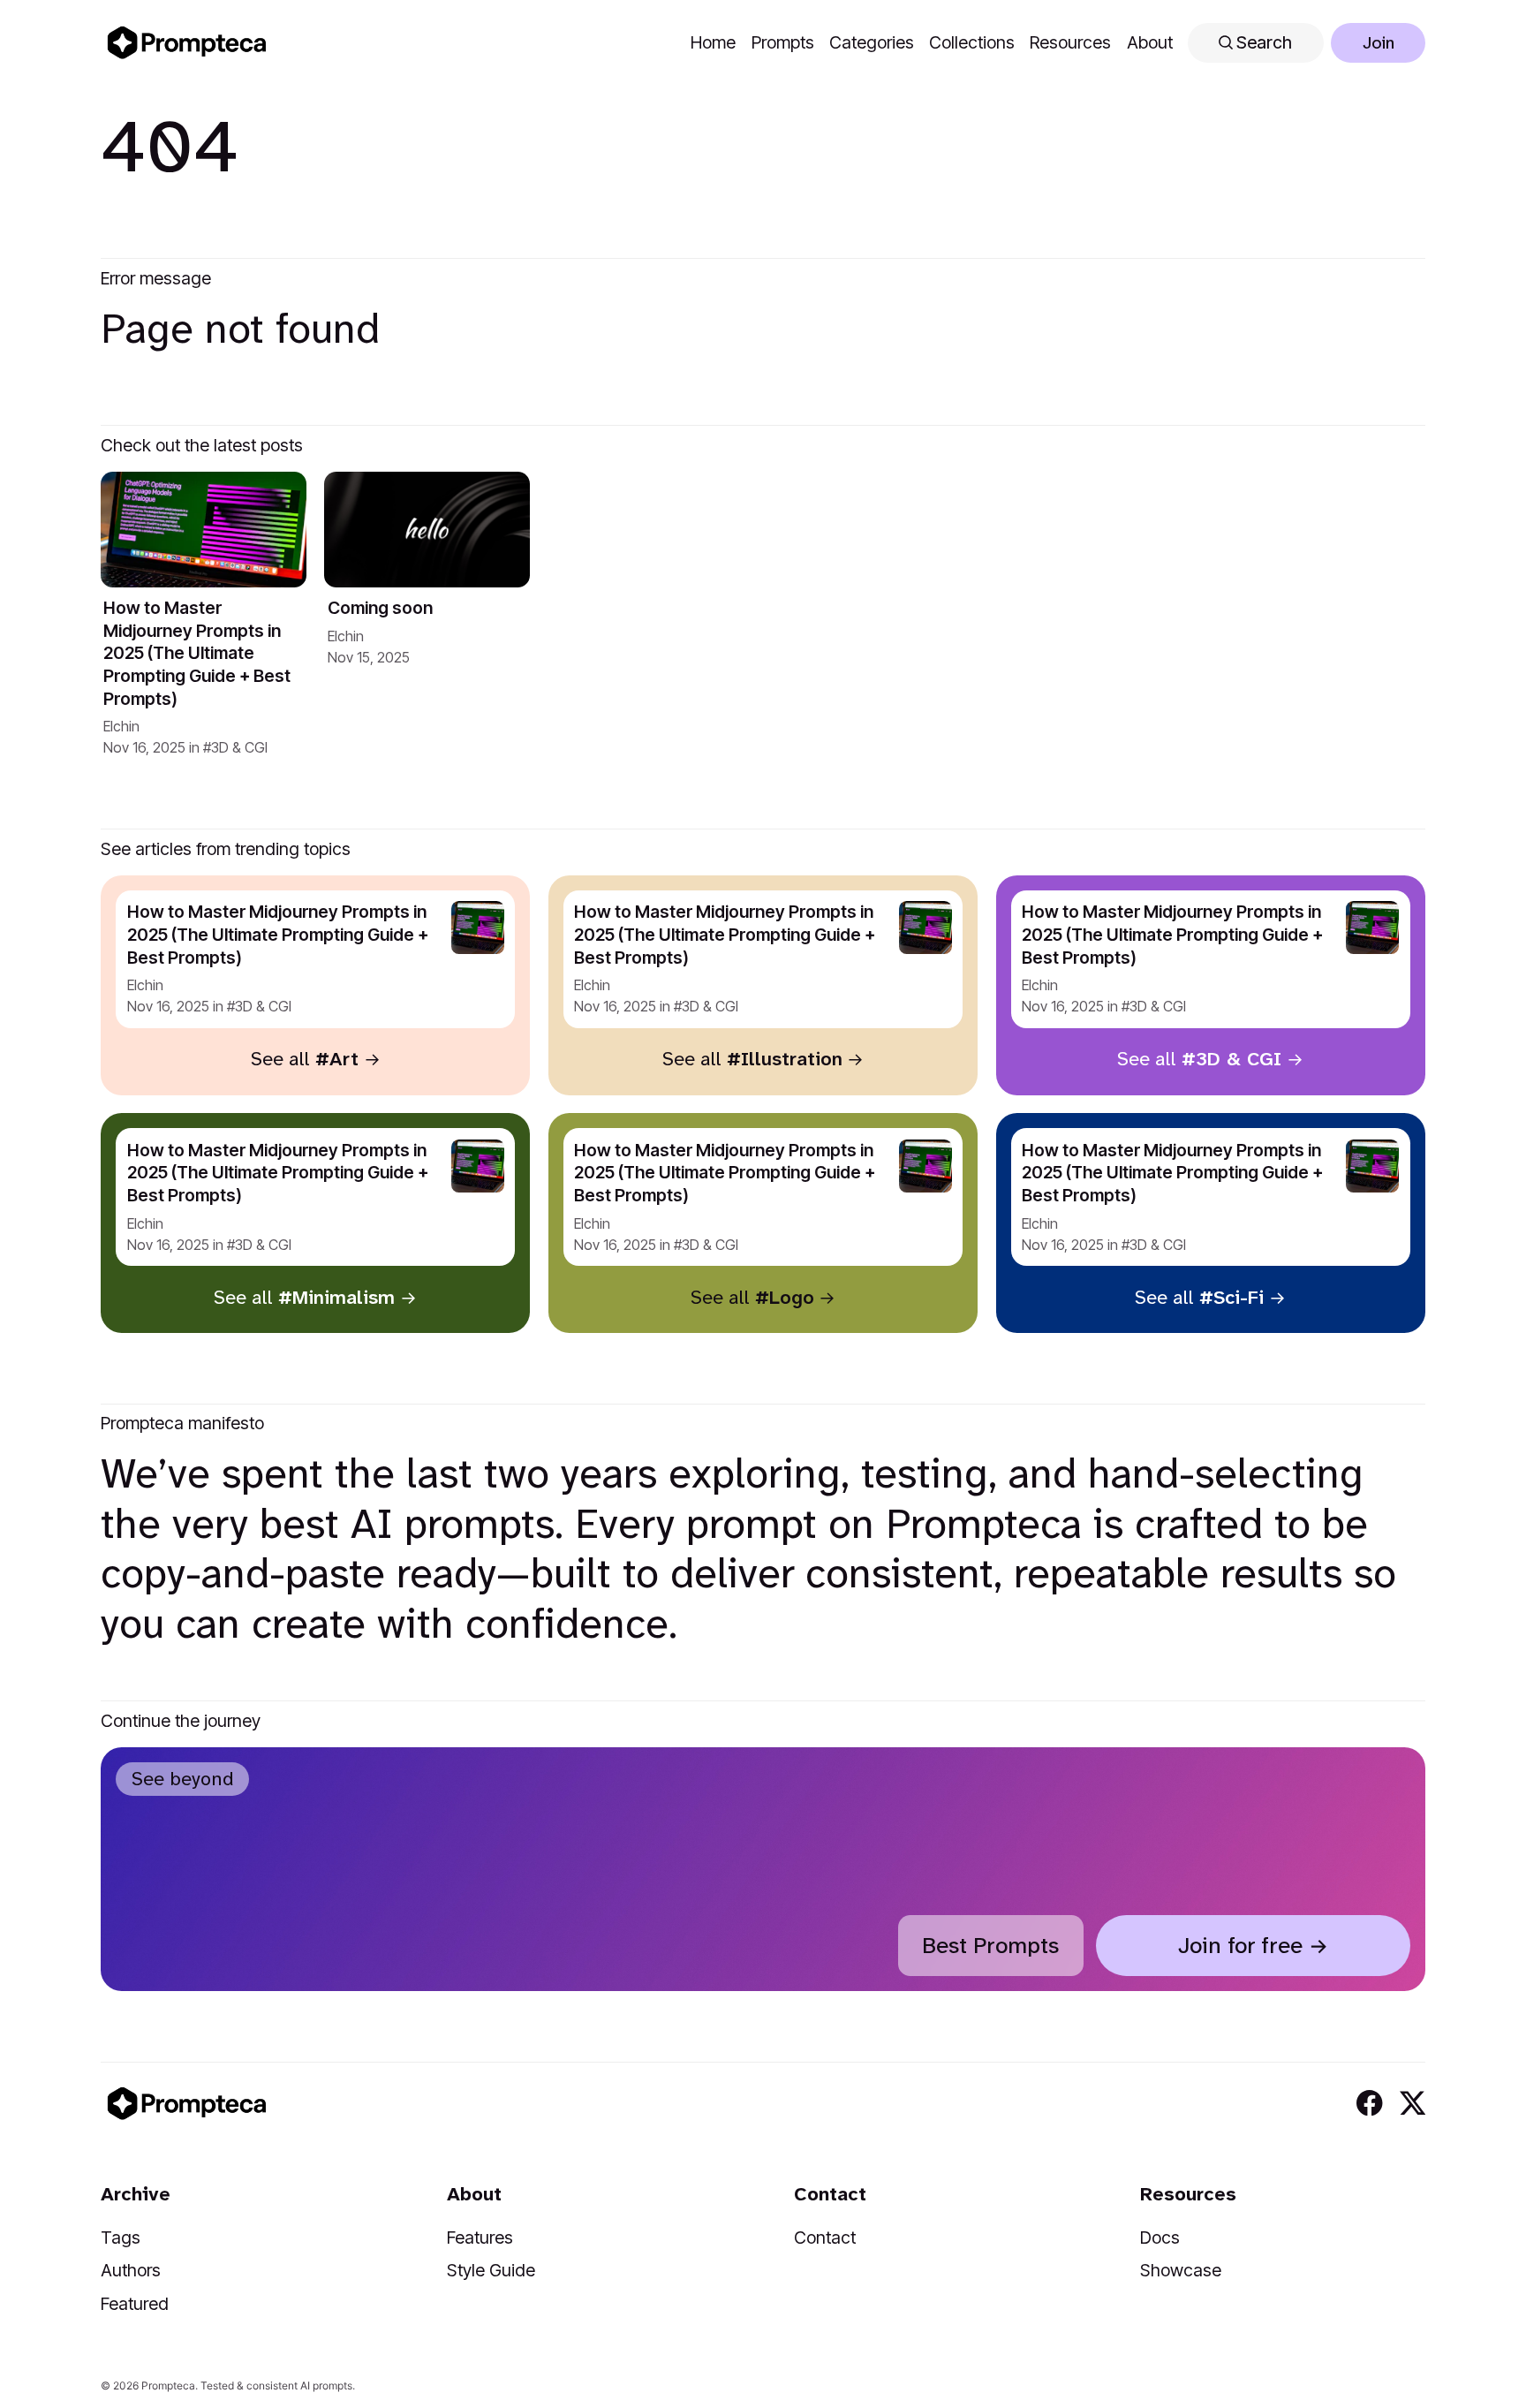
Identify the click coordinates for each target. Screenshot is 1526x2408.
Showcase (1181, 2270)
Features (480, 2238)
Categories (872, 42)
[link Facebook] (1369, 2103)
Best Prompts (990, 1946)
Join (1379, 43)
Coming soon (380, 608)
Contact (825, 2238)
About (1150, 42)
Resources (1070, 42)
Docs (1160, 2238)
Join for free (1240, 1946)
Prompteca (168, 2385)
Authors (131, 2270)
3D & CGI (239, 747)
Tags (121, 2238)
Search (1262, 42)
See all (305, 1059)
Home (713, 42)
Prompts (783, 42)
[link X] (1413, 2103)
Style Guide (491, 2270)
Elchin (121, 726)
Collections (972, 42)
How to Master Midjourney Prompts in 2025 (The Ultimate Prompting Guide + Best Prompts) (197, 653)
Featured (135, 2304)
